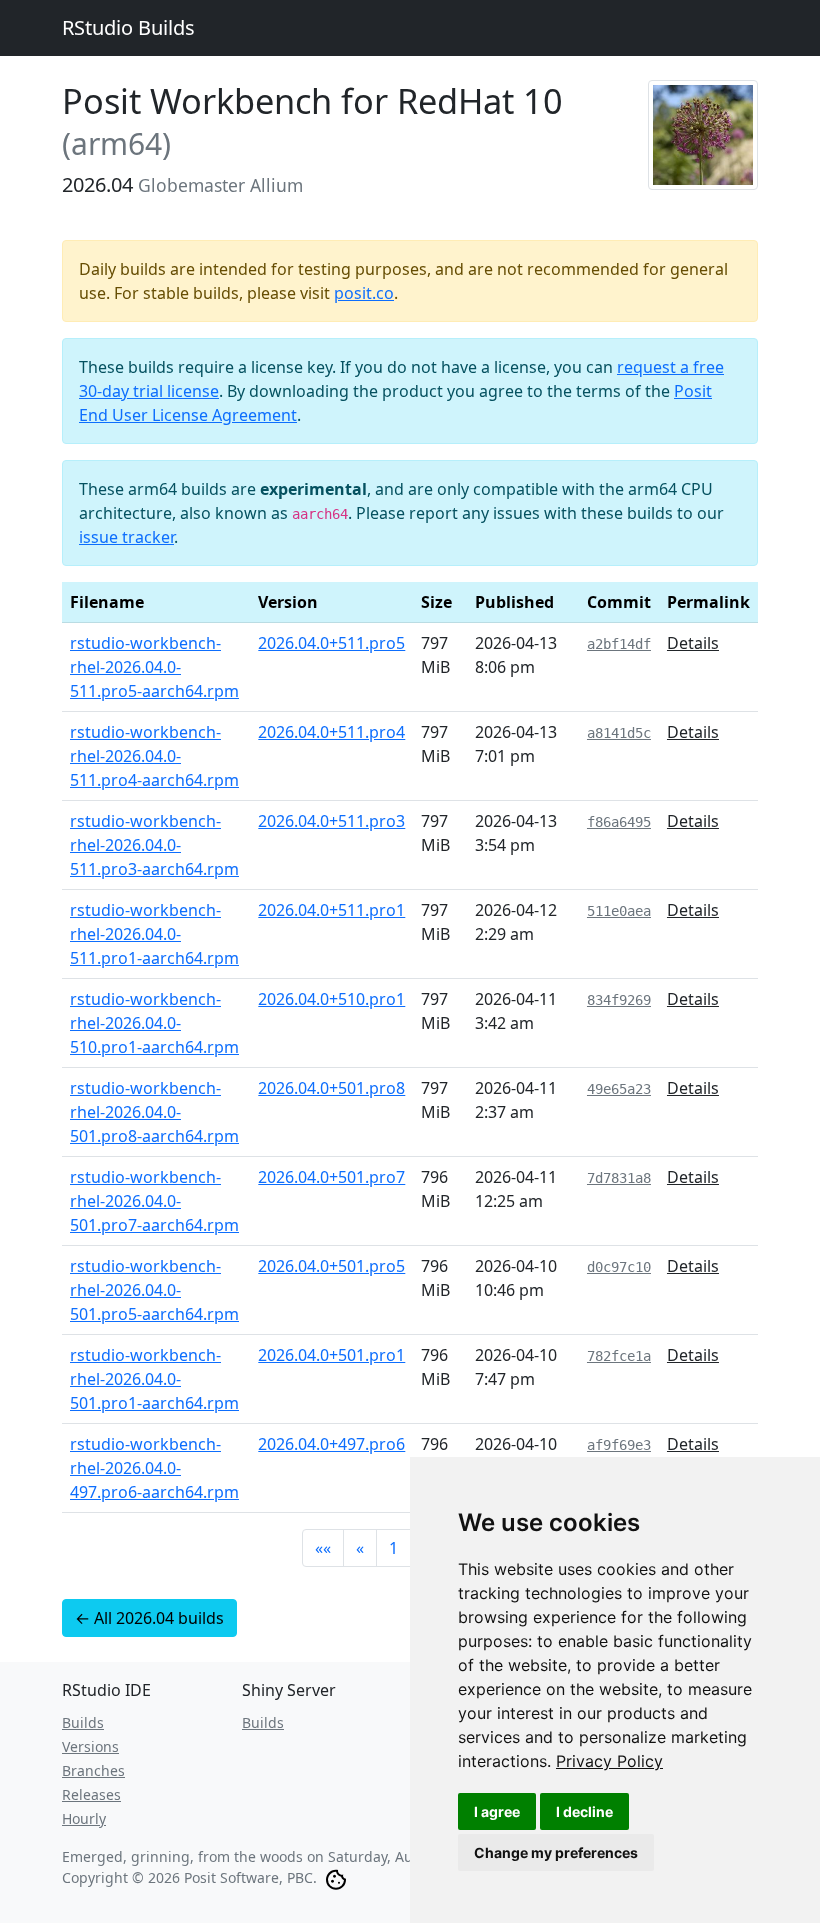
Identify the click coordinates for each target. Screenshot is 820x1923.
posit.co (364, 293)
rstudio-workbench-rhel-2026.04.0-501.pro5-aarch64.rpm (154, 1290)
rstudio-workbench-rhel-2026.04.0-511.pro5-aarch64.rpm (154, 667)
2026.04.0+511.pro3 (331, 821)
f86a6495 (619, 822)
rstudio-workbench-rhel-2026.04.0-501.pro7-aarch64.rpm (154, 1201)
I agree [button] (497, 1811)
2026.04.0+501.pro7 (331, 1177)
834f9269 (619, 1000)
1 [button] (393, 1548)
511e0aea (619, 911)
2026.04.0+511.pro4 (331, 732)
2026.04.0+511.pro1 (331, 910)
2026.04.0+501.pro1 (331, 1355)
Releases (91, 1794)
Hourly (84, 1818)
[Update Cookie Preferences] (336, 1877)
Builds (83, 1722)
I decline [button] (584, 1811)
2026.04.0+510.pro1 (331, 999)
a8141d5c (619, 733)
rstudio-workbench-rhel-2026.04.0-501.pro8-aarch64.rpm (154, 1112)
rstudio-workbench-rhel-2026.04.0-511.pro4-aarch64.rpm (154, 756)
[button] (323, 1548)
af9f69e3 (619, 1445)
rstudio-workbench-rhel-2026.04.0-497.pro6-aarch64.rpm (154, 1468)
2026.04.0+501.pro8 (331, 1088)
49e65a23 (619, 1089)
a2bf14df (619, 644)
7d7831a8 (619, 1178)
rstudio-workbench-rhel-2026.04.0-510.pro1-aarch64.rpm (154, 1023)
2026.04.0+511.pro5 (331, 643)
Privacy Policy (609, 1761)
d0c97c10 (619, 1267)
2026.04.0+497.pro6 (331, 1444)
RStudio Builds (128, 27)
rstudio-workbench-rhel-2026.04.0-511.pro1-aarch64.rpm (154, 934)
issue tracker (126, 537)
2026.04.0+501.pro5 (331, 1266)
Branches (93, 1770)
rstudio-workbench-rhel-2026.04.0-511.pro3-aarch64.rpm (154, 845)
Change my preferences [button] (556, 1852)
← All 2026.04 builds (149, 1618)
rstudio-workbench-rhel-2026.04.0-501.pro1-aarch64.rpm (154, 1379)
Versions (90, 1746)
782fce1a (619, 1356)
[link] (609, 1761)
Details (693, 643)
